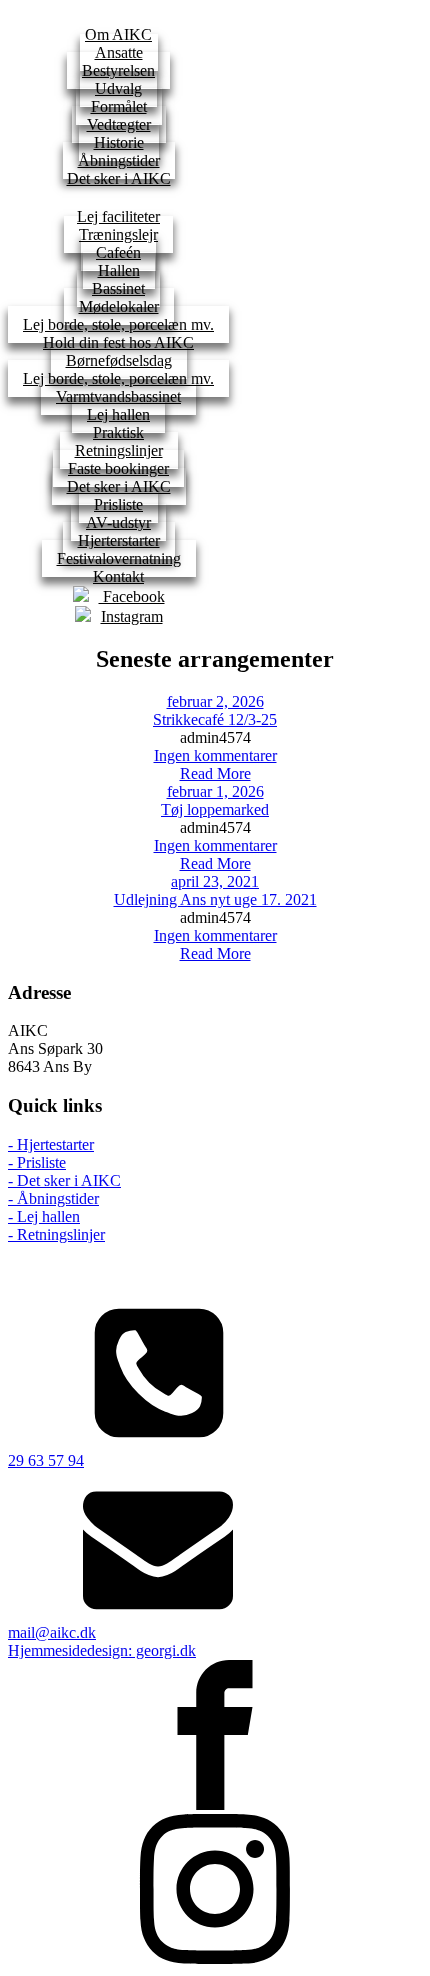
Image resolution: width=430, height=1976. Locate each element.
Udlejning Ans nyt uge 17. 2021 (215, 899)
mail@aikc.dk (52, 1632)
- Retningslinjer (56, 1234)
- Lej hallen (44, 1216)
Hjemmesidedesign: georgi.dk (102, 1650)
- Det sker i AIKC (64, 1180)
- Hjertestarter (51, 1144)
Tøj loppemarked (215, 809)
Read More (215, 773)
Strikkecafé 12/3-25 (215, 719)
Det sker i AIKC (119, 178)
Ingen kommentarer (215, 755)
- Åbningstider (53, 1198)
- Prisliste (37, 1162)
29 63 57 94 (46, 1460)
